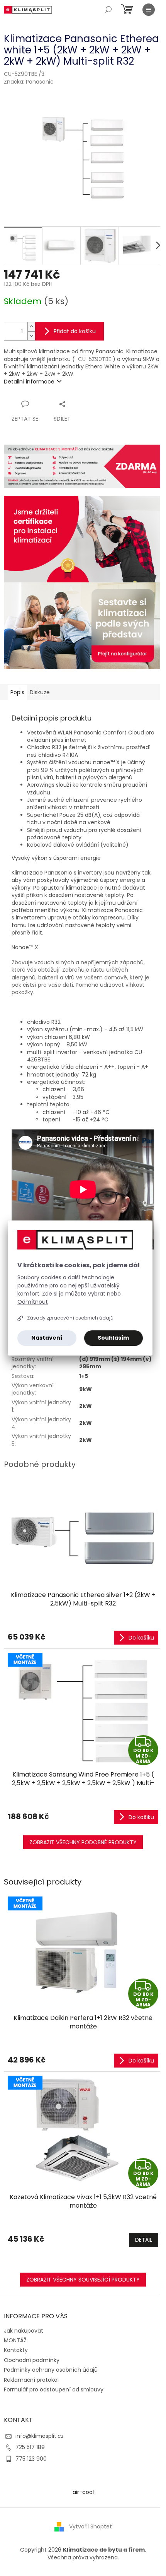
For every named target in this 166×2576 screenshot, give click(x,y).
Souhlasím (113, 1338)
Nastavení (47, 1338)
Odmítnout (33, 1302)
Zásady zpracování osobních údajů (70, 1318)
